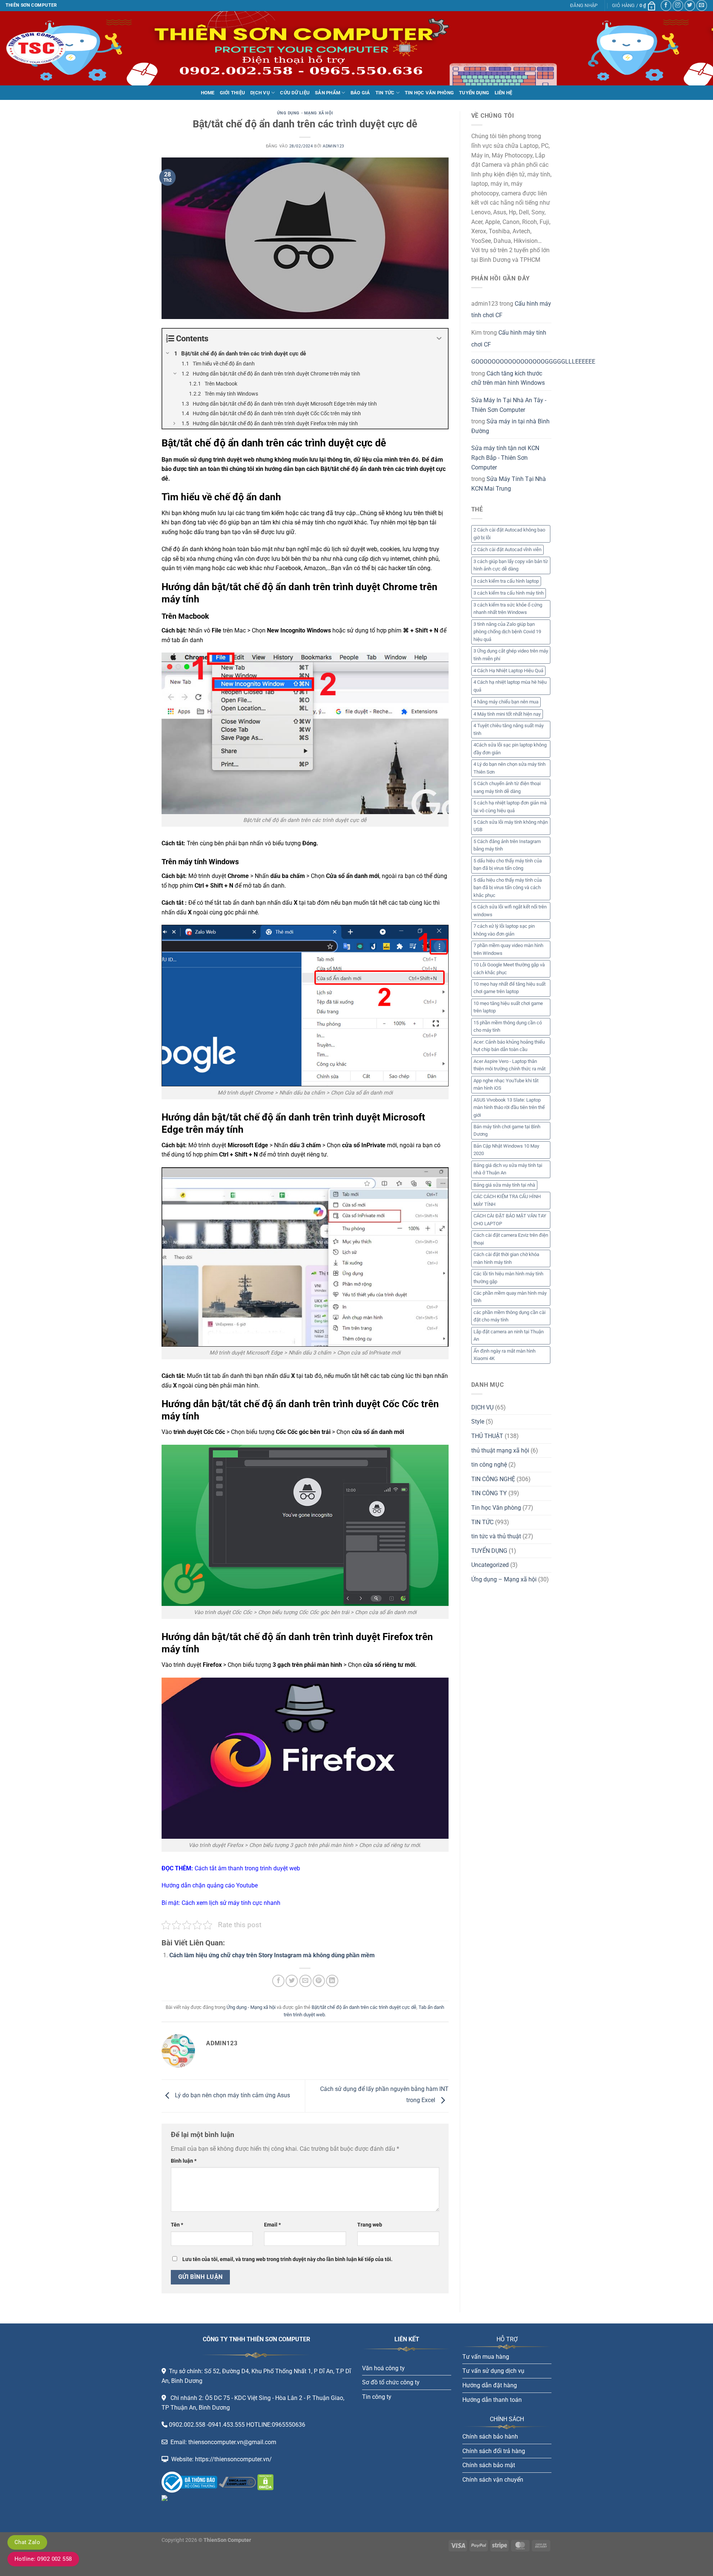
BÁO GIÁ (360, 93)
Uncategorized (490, 1565)
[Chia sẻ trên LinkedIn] (332, 1981)
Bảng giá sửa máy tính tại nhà (504, 1185)
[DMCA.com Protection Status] (265, 2482)
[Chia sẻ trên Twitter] (292, 1981)
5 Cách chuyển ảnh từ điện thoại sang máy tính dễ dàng (507, 787)
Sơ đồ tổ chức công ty (391, 2382)
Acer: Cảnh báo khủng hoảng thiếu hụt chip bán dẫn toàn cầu (509, 1046)
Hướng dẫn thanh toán (492, 2400)
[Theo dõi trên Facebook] (666, 5)
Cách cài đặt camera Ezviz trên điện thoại (511, 1239)
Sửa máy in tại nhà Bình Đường (510, 426)
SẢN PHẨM (328, 93)
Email (272, 2225)
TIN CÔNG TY (489, 1493)
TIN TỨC (385, 93)
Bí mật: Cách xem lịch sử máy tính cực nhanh (221, 1903)
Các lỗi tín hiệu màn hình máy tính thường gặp (508, 1277)
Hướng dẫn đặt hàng (490, 2385)
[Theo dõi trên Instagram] (678, 5)
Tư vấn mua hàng (486, 2357)
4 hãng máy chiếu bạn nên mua (506, 702)
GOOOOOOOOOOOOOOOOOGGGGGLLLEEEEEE (533, 362)
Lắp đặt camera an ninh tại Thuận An (509, 1335)
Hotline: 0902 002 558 (43, 2559)
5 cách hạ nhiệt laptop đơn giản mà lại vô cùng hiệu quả (510, 806)
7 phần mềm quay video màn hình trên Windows (508, 949)
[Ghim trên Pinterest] (319, 1981)
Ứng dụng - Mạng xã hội (305, 113)
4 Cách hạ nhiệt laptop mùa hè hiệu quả (510, 686)
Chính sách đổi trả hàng (494, 2451)
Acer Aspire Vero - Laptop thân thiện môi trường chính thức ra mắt (509, 1065)
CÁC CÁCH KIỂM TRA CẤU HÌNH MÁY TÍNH (507, 1200)
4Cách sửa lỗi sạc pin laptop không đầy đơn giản (510, 749)
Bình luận (184, 2161)
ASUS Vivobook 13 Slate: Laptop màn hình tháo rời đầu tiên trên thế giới (509, 1108)
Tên (177, 2225)
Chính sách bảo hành (490, 2437)
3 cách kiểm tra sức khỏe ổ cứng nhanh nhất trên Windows (508, 609)
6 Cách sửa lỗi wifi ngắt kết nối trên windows (510, 910)
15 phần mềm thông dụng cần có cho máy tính (508, 1026)
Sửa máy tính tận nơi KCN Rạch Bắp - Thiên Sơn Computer (505, 458)
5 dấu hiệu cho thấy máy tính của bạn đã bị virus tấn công (508, 864)
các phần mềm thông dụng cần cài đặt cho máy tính (509, 1316)
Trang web (370, 2225)
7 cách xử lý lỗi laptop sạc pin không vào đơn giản (504, 930)
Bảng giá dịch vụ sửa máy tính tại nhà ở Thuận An (508, 1169)
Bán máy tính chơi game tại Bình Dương (507, 1130)
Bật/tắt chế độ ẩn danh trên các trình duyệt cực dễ (364, 2007)
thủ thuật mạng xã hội (500, 1450)
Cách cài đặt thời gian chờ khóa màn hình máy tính (506, 1258)
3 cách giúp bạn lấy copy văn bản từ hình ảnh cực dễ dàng (511, 565)
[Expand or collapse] (439, 339)
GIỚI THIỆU (233, 93)
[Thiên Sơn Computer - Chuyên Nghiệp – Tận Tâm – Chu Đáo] (43, 48)
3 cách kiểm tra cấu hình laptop (506, 581)
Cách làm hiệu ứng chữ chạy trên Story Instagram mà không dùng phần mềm (272, 1955)
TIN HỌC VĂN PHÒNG (429, 93)
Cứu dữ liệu (295, 93)
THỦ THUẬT (487, 1436)
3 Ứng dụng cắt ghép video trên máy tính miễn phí (511, 655)
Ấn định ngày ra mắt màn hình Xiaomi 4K (504, 1355)
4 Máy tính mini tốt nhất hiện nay (507, 714)
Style (478, 1422)
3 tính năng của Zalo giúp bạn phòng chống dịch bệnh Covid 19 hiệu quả (507, 632)
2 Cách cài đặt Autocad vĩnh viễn (507, 549)
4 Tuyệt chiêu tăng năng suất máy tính (509, 729)
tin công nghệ (489, 1465)
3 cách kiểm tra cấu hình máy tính (509, 593)
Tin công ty (377, 2397)
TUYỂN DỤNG (474, 93)
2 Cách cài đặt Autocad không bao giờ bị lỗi (509, 534)
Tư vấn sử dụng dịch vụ (493, 2371)
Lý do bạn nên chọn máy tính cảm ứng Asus (232, 2096)
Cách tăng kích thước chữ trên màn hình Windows (508, 378)
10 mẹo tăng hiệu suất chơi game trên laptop (508, 1007)
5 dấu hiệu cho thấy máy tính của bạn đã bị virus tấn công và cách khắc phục (508, 888)
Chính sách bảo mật (489, 2465)
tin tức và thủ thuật (496, 1536)
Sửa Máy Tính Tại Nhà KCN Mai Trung (509, 484)
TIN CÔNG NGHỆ (493, 1479)
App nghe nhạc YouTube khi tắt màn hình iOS (506, 1084)
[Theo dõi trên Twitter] (690, 5)
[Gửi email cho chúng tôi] (702, 5)
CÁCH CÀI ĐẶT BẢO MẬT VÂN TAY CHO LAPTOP (510, 1219)
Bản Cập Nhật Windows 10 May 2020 (506, 1150)
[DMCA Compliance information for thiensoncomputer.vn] (237, 2482)
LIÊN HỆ (504, 93)
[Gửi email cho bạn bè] (305, 1981)
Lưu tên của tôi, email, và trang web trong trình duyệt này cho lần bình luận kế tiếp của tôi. (287, 2259)
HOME (208, 93)
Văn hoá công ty (383, 2368)
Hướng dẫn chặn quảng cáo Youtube (210, 1885)
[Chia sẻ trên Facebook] (278, 1981)
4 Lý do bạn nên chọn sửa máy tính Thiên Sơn (509, 768)
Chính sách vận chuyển (493, 2480)
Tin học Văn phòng (496, 1508)
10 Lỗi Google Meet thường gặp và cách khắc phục (509, 968)
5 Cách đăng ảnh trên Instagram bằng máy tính (507, 845)
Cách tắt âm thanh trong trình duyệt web (247, 1868)
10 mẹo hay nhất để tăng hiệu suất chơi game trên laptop (509, 988)
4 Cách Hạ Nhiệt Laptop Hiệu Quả (508, 671)
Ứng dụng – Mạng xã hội (504, 1579)
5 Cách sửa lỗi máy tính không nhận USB (511, 826)
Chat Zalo (27, 2542)
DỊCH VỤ (260, 93)
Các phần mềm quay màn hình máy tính (510, 1297)
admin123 (333, 146)
